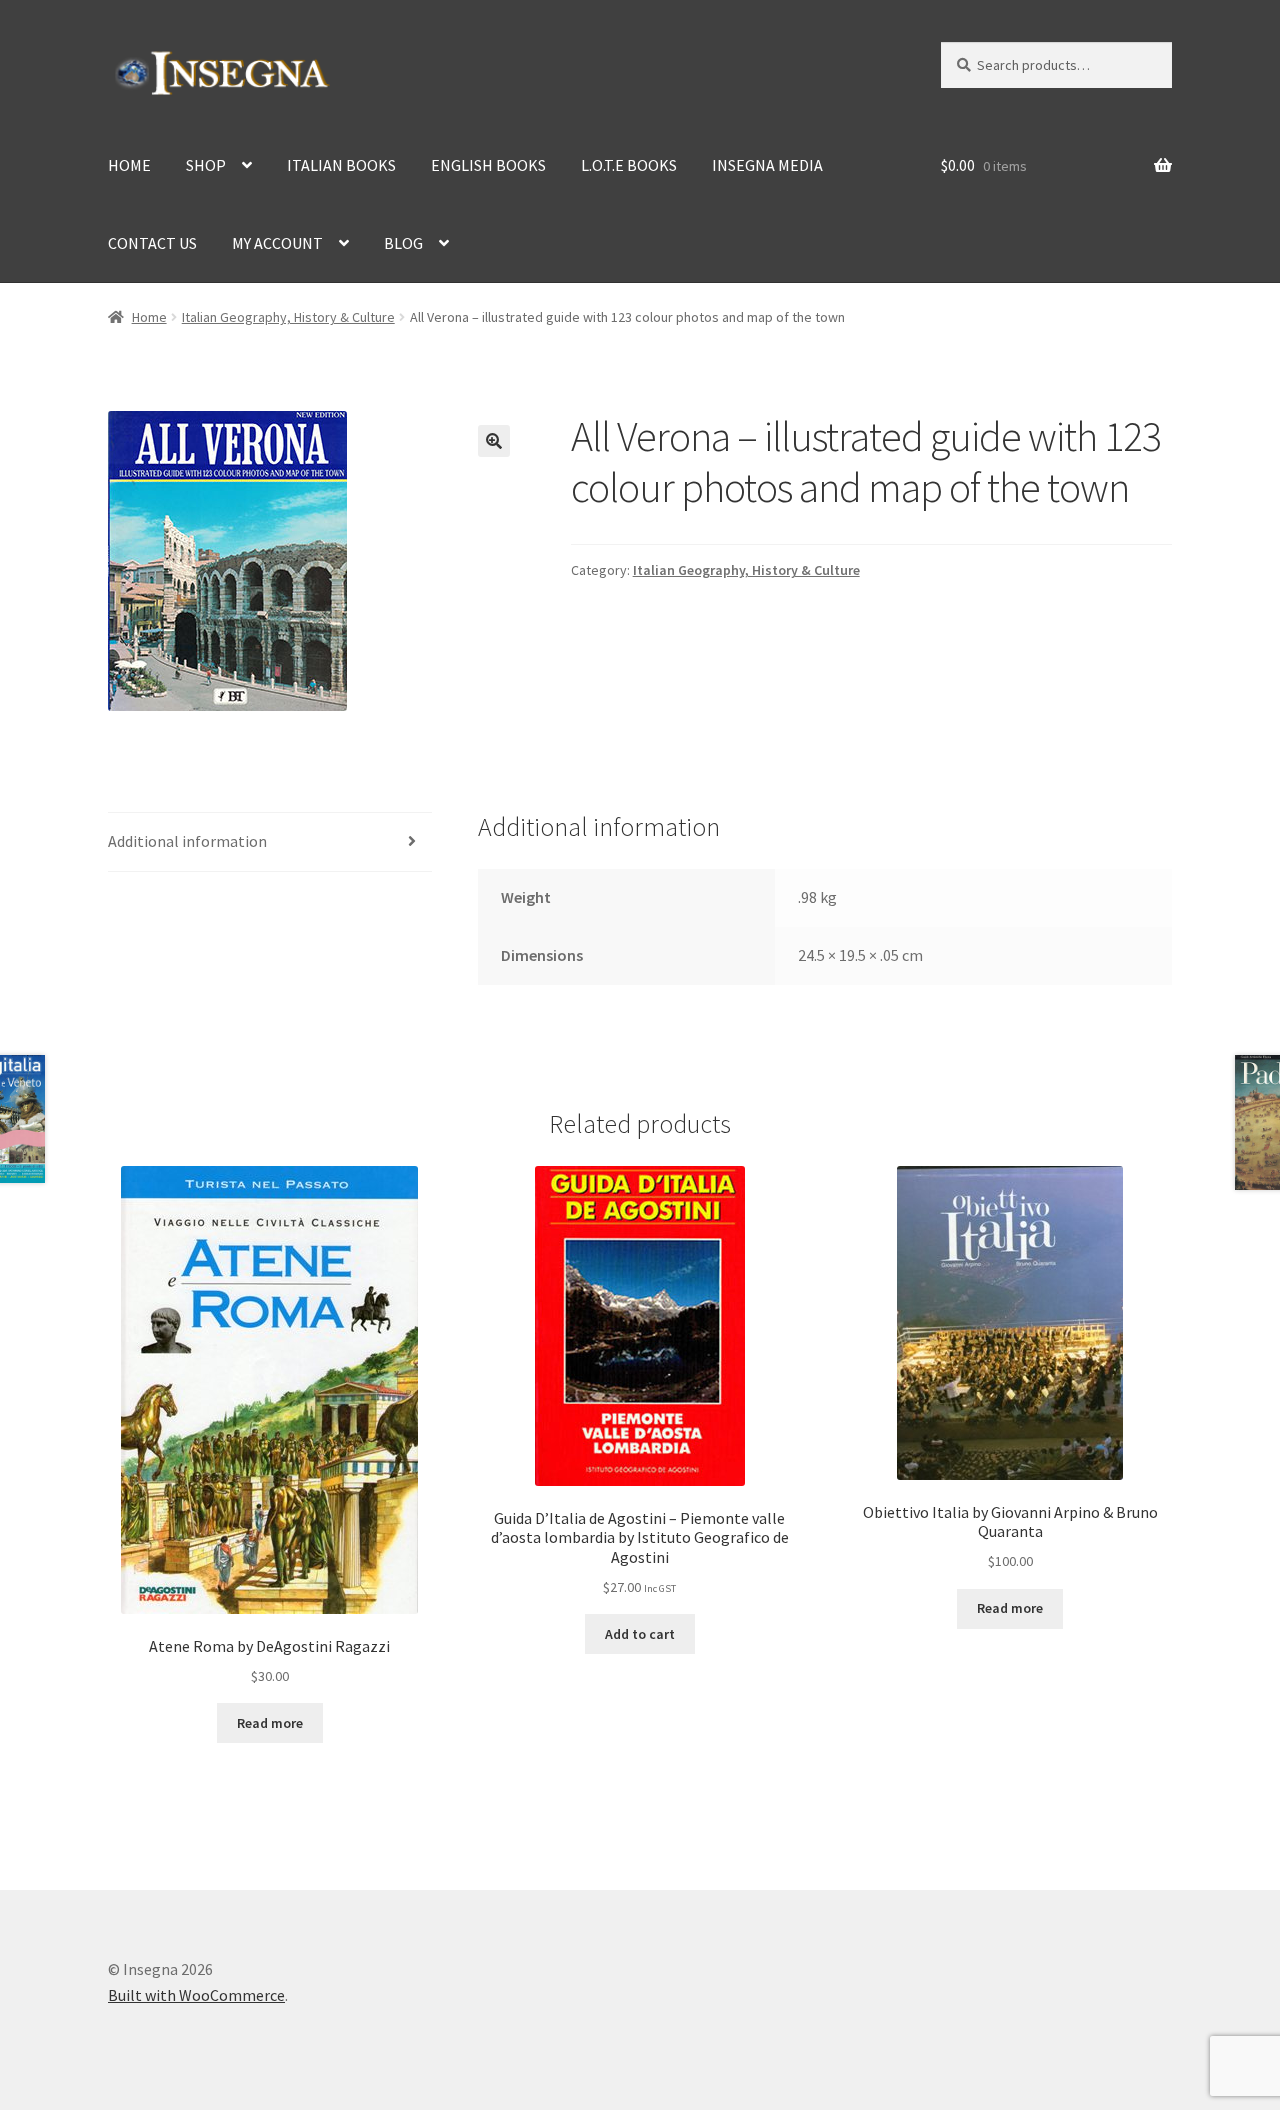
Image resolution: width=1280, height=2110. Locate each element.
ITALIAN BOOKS (341, 165)
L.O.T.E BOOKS (629, 165)
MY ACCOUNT (277, 243)
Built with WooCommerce (196, 1995)
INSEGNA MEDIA (767, 165)
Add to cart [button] (640, 1634)
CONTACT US (152, 243)
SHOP (206, 165)
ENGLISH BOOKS (488, 165)
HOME (129, 165)
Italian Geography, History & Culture (288, 317)
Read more (270, 1723)
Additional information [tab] (187, 841)
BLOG (403, 243)
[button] (494, 441)
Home (149, 317)
